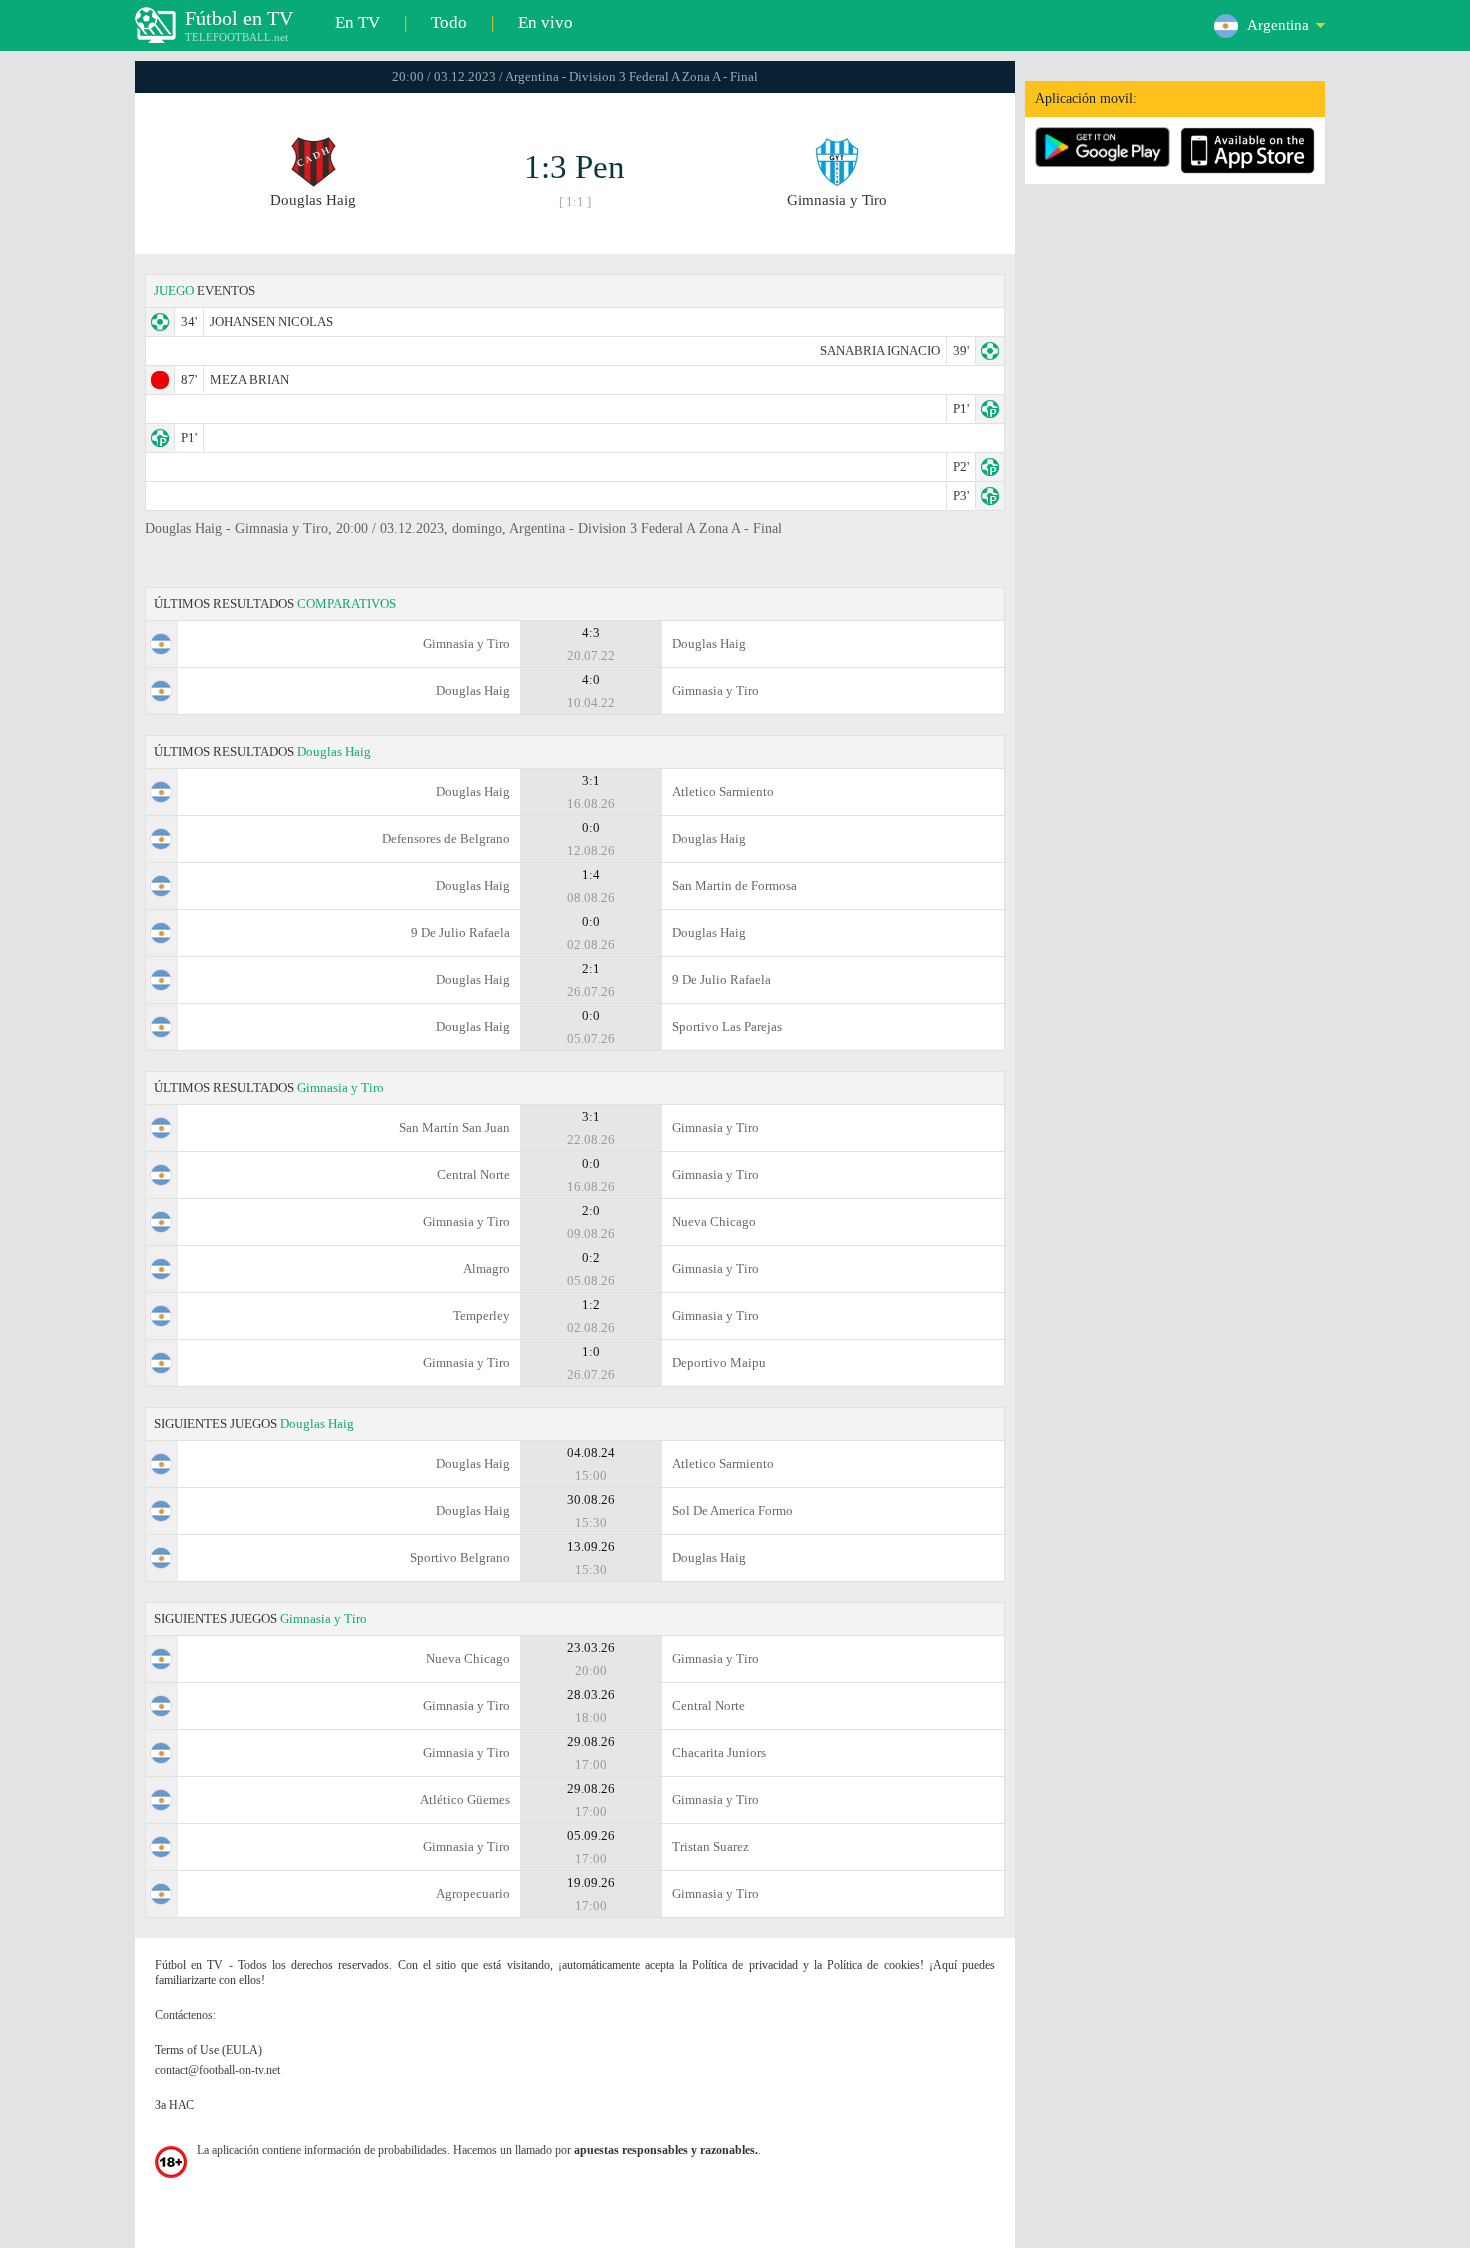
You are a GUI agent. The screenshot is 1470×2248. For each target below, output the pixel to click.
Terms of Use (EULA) (208, 2050)
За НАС (174, 2105)
